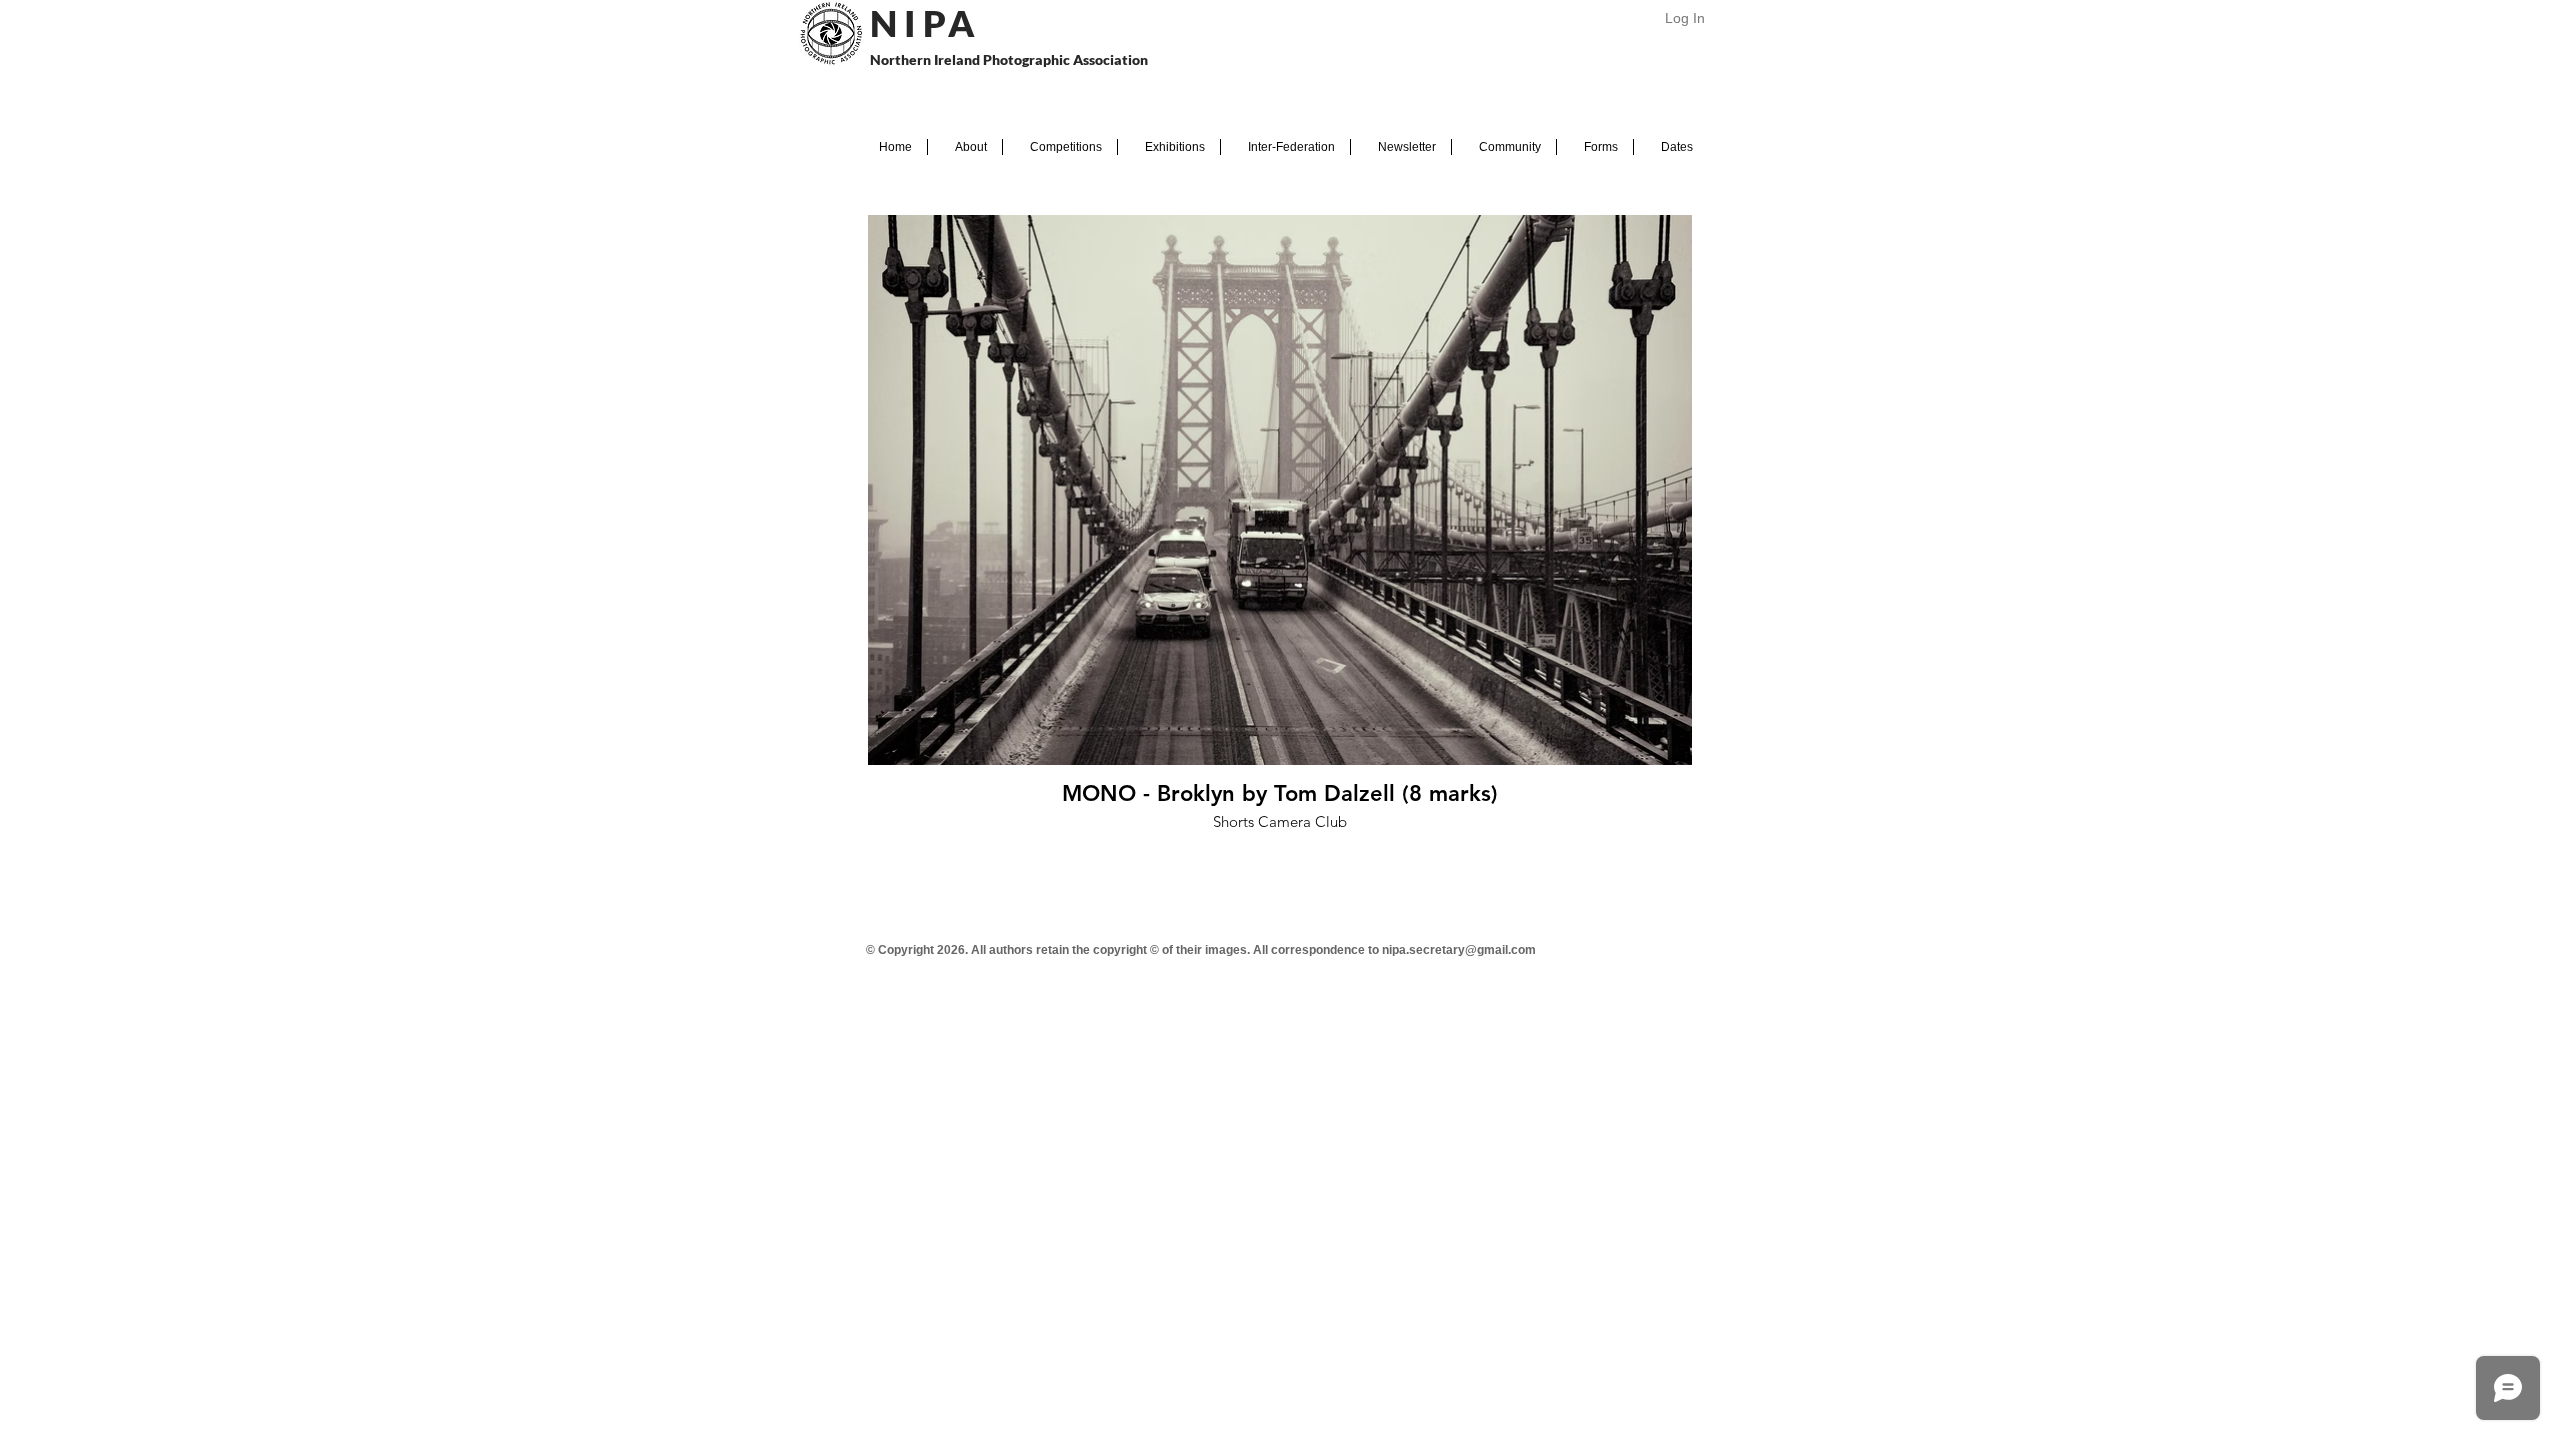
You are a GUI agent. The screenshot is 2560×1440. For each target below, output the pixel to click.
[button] (965, 147)
